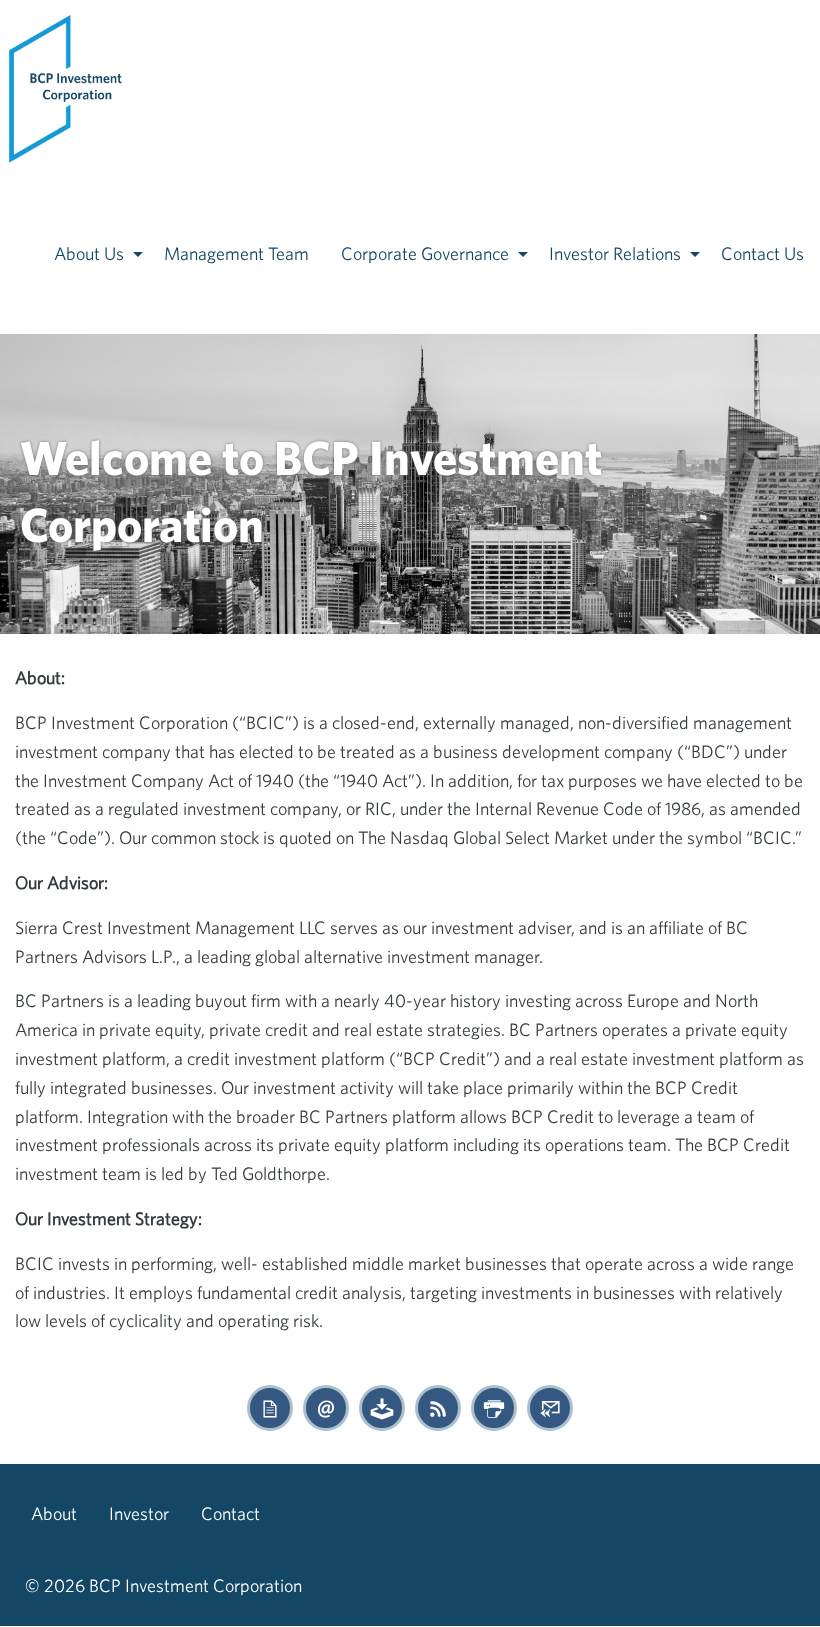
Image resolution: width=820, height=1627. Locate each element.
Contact (230, 1513)
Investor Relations (615, 253)
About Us (89, 253)
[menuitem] (67, 87)
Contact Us (762, 253)
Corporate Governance (425, 253)
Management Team (236, 253)
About (54, 1513)
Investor (139, 1513)
